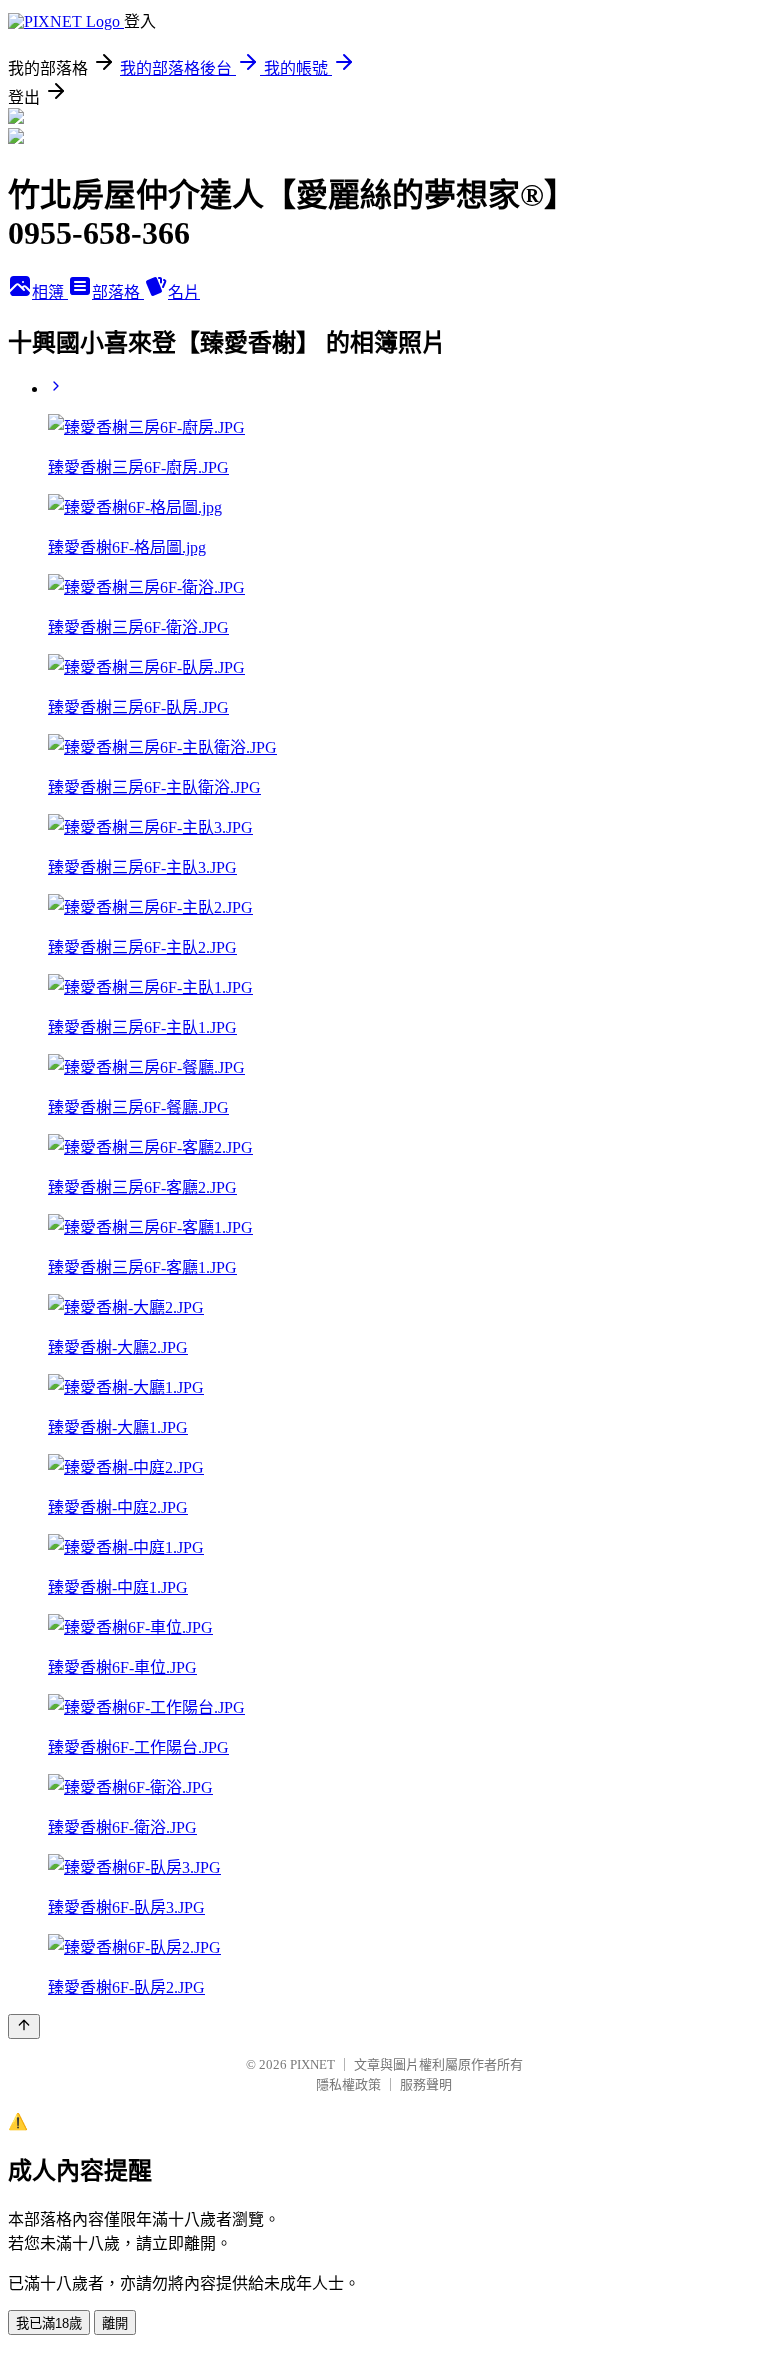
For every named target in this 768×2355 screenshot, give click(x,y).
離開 (115, 2323)
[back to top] (24, 2026)
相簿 (50, 292)
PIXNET (312, 2064)
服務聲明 (426, 2084)
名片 (184, 292)
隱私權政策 (348, 2084)
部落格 (118, 292)
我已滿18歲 (49, 2323)
